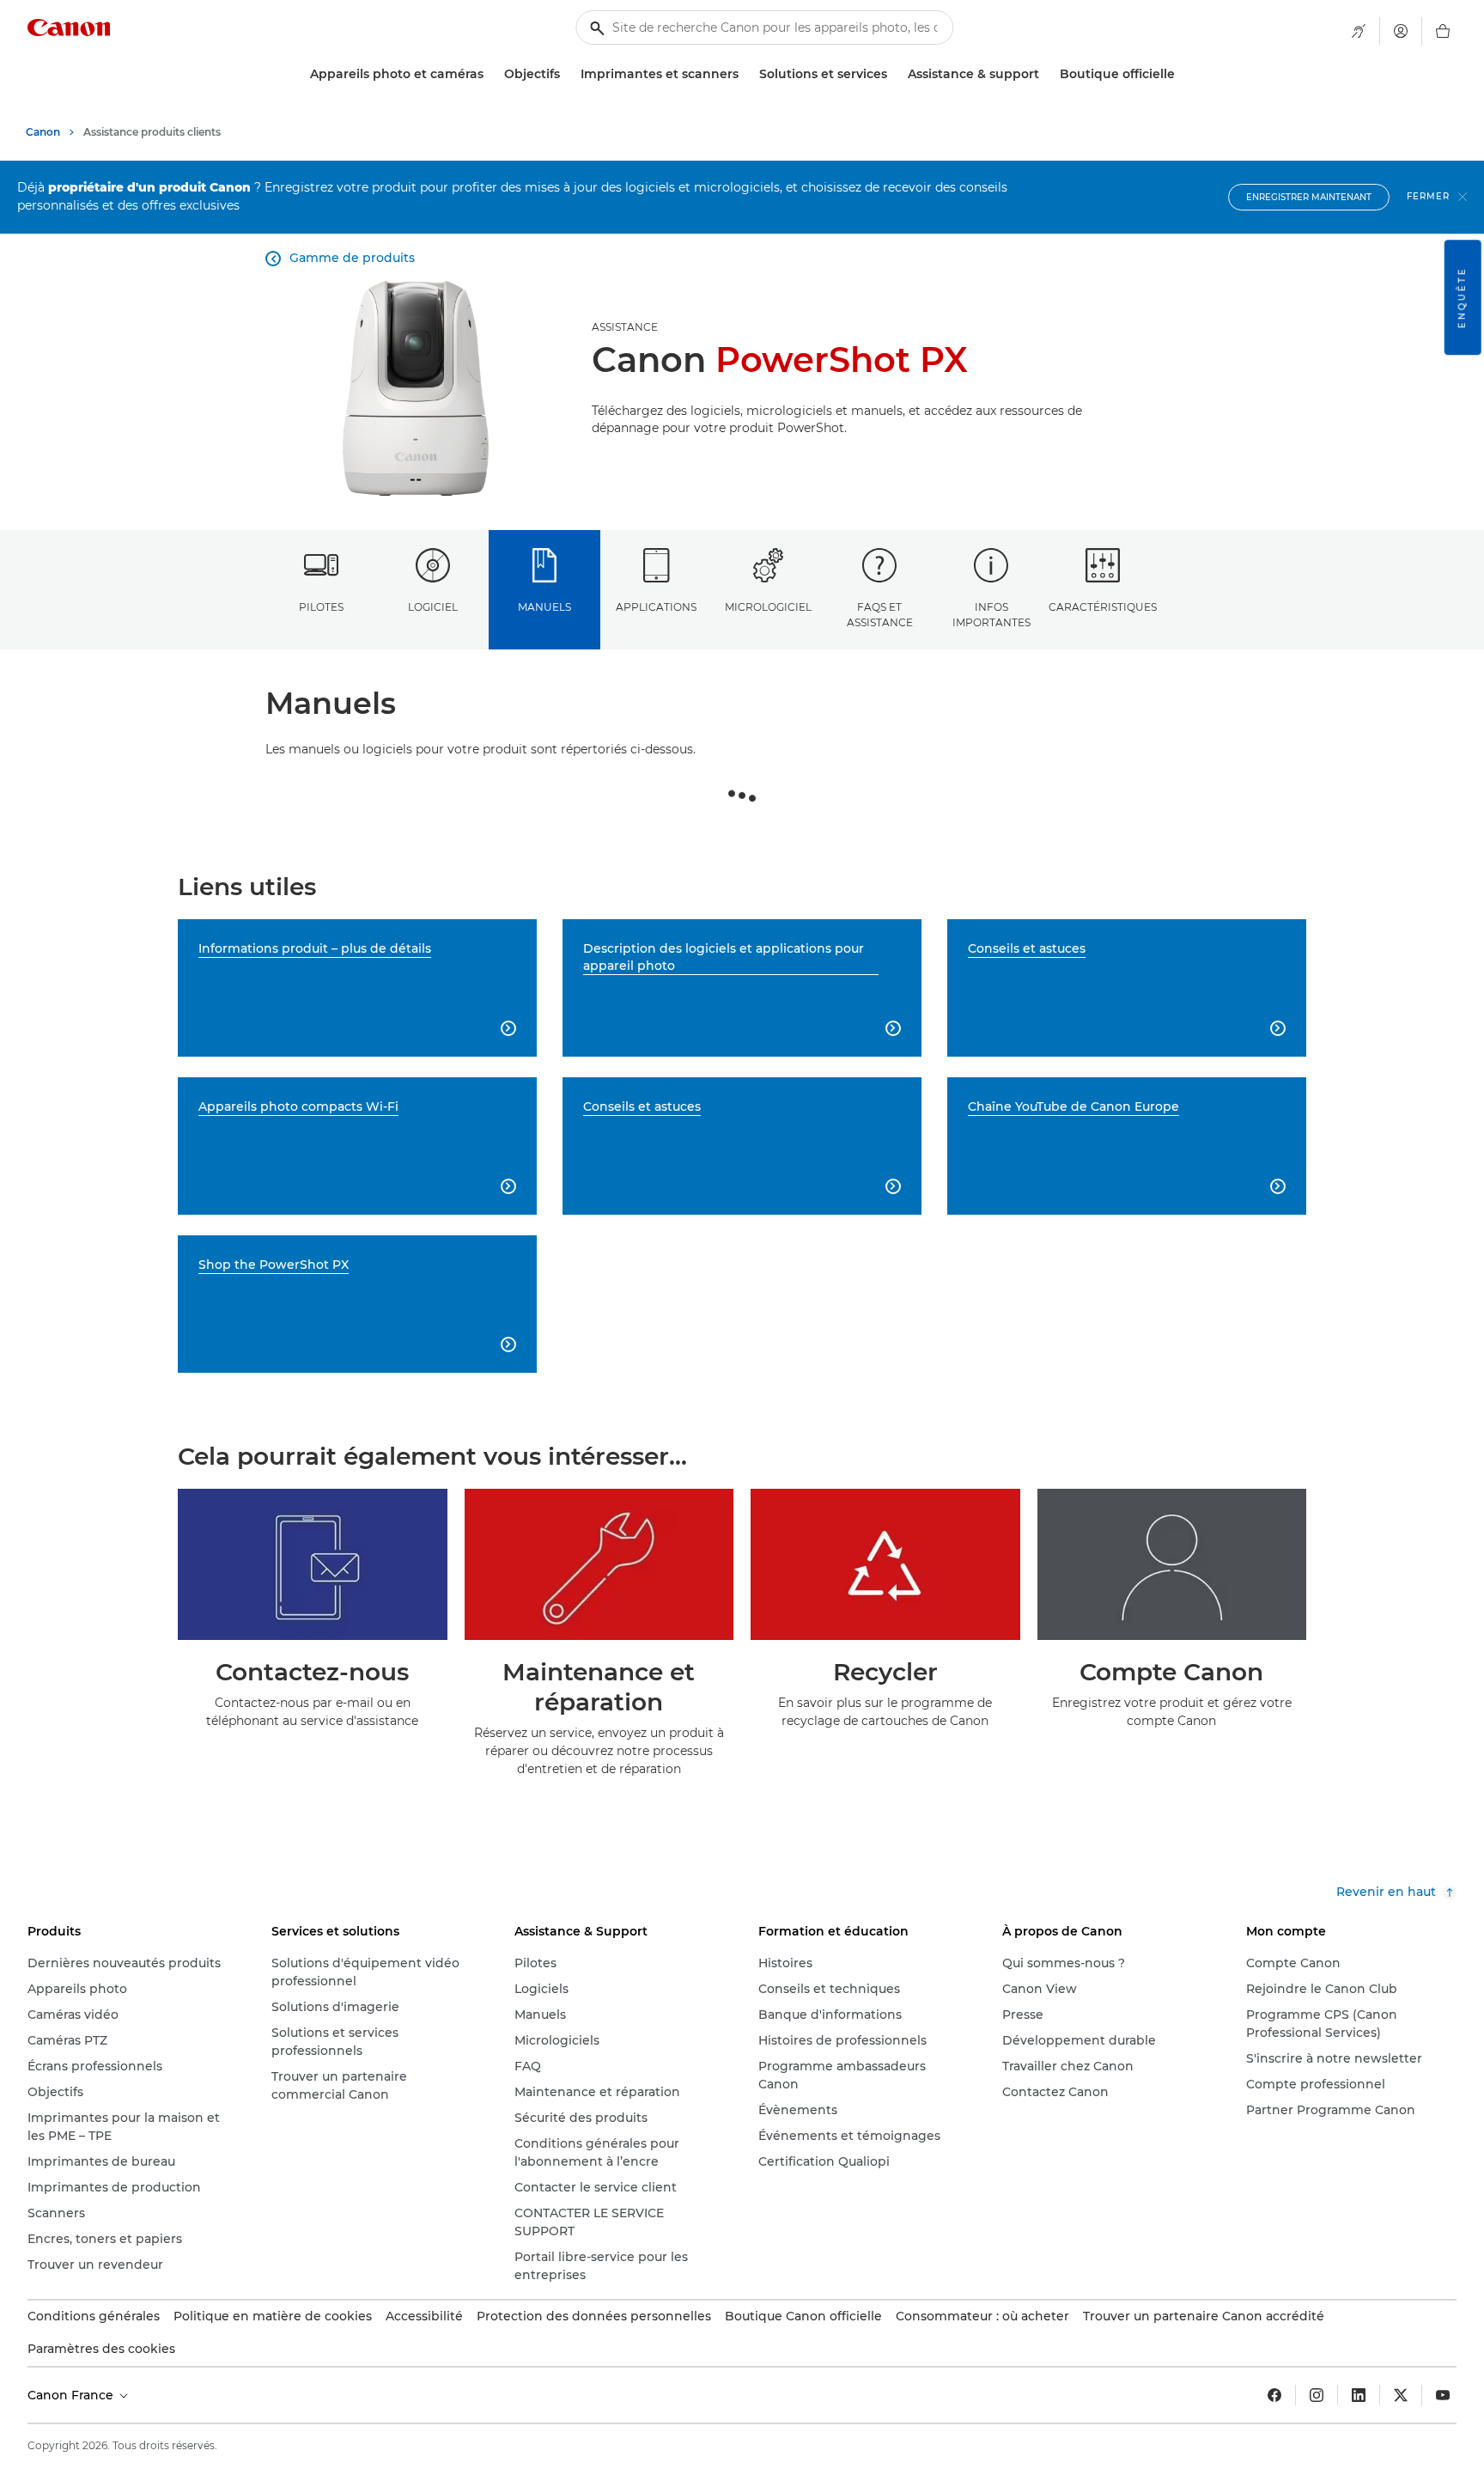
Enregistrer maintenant (1309, 197)
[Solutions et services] (894, 74)
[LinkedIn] (1359, 2395)
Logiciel (433, 607)
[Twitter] (1401, 2395)
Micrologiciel (768, 607)
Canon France (72, 2395)
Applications (656, 607)
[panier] (1443, 31)
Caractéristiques (1103, 607)
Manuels (544, 607)
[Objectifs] (567, 74)
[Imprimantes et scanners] (745, 74)
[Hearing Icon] (1359, 31)
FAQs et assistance (880, 614)
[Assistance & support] (1046, 74)
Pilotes (321, 607)
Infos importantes (991, 614)
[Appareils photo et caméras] (490, 74)
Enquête (1462, 297)
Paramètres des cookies (101, 2349)
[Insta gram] (1317, 2395)
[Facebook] (1274, 2395)
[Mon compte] (1401, 31)
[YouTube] (1443, 2395)
